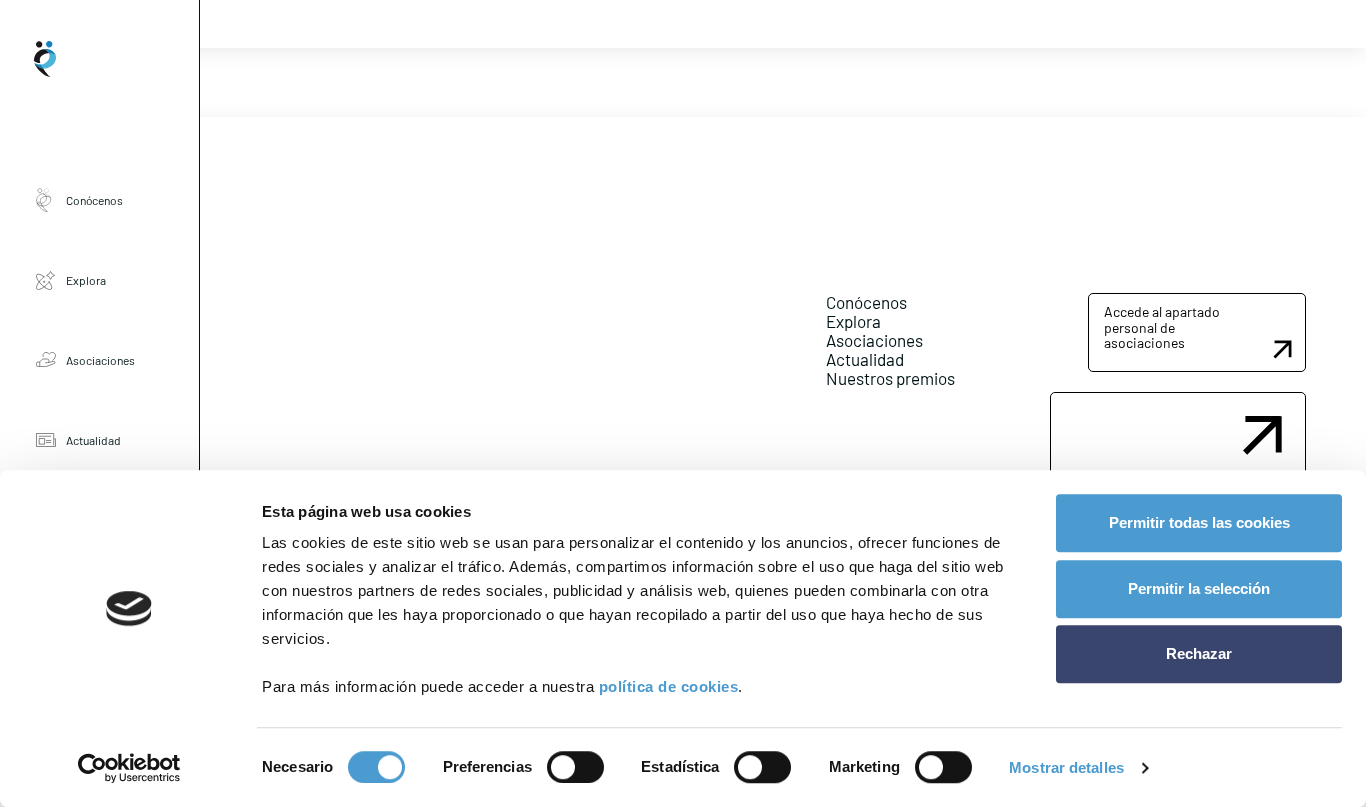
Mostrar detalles (1066, 767)
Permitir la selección (1199, 588)
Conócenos (94, 200)
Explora (86, 280)
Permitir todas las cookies (1199, 522)
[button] (1197, 332)
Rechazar (1199, 653)
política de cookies (669, 686)
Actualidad (93, 440)
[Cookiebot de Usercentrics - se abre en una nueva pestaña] (129, 768)
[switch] (575, 767)
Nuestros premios (890, 378)
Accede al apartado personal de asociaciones (1162, 327)
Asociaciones (100, 360)
